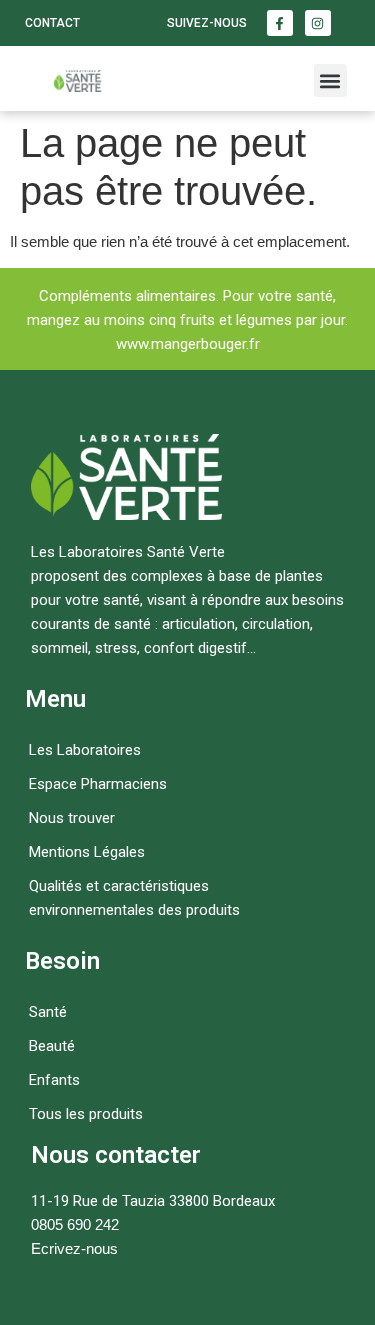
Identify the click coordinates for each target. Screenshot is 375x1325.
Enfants (54, 1080)
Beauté (52, 1046)
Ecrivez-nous (74, 1248)
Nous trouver (72, 818)
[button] (330, 80)
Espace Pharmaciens (98, 784)
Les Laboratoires (85, 750)
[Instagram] (318, 23)
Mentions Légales (87, 852)
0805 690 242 (75, 1224)
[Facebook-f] (280, 23)
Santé (48, 1012)
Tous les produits (86, 1114)
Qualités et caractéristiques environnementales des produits (134, 898)
